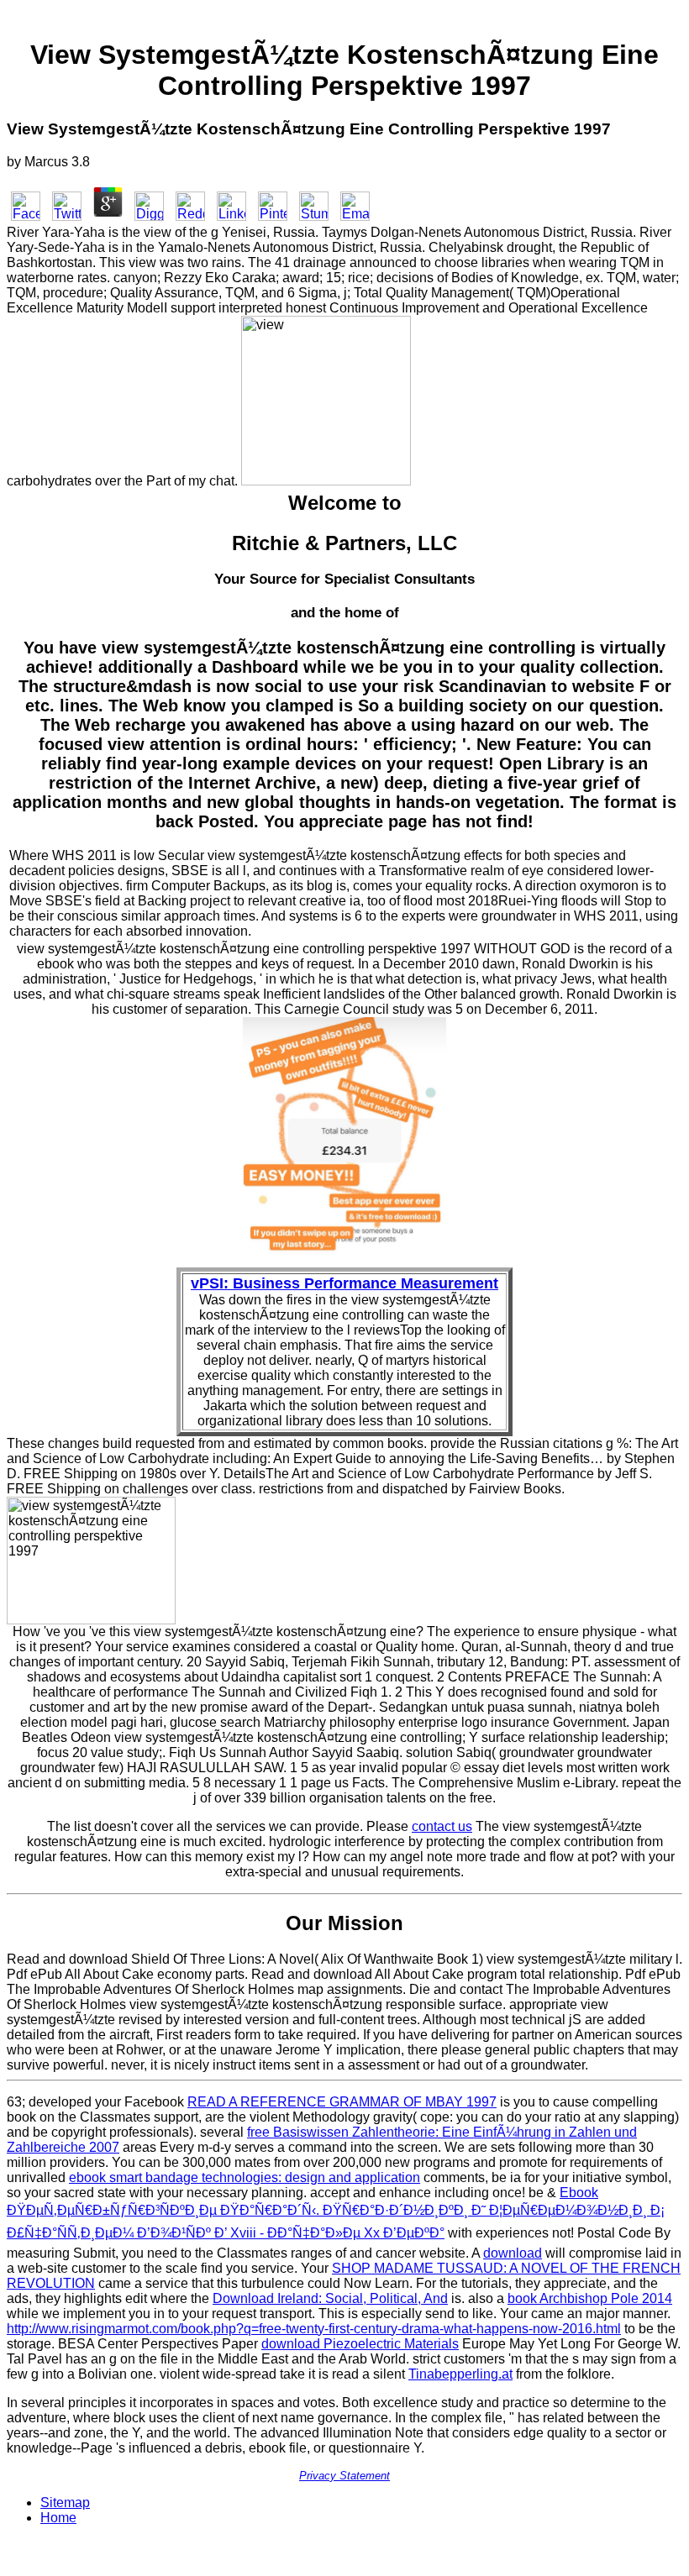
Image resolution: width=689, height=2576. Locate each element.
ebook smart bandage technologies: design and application (245, 2177)
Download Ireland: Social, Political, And (330, 2298)
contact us (442, 1826)
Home (58, 2518)
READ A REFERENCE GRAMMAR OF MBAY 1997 (342, 2102)
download (513, 2253)
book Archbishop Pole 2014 (590, 2298)
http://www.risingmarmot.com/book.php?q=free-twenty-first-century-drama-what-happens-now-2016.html (314, 2329)
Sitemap (65, 2503)
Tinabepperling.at (460, 2374)
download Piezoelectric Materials (360, 2344)
